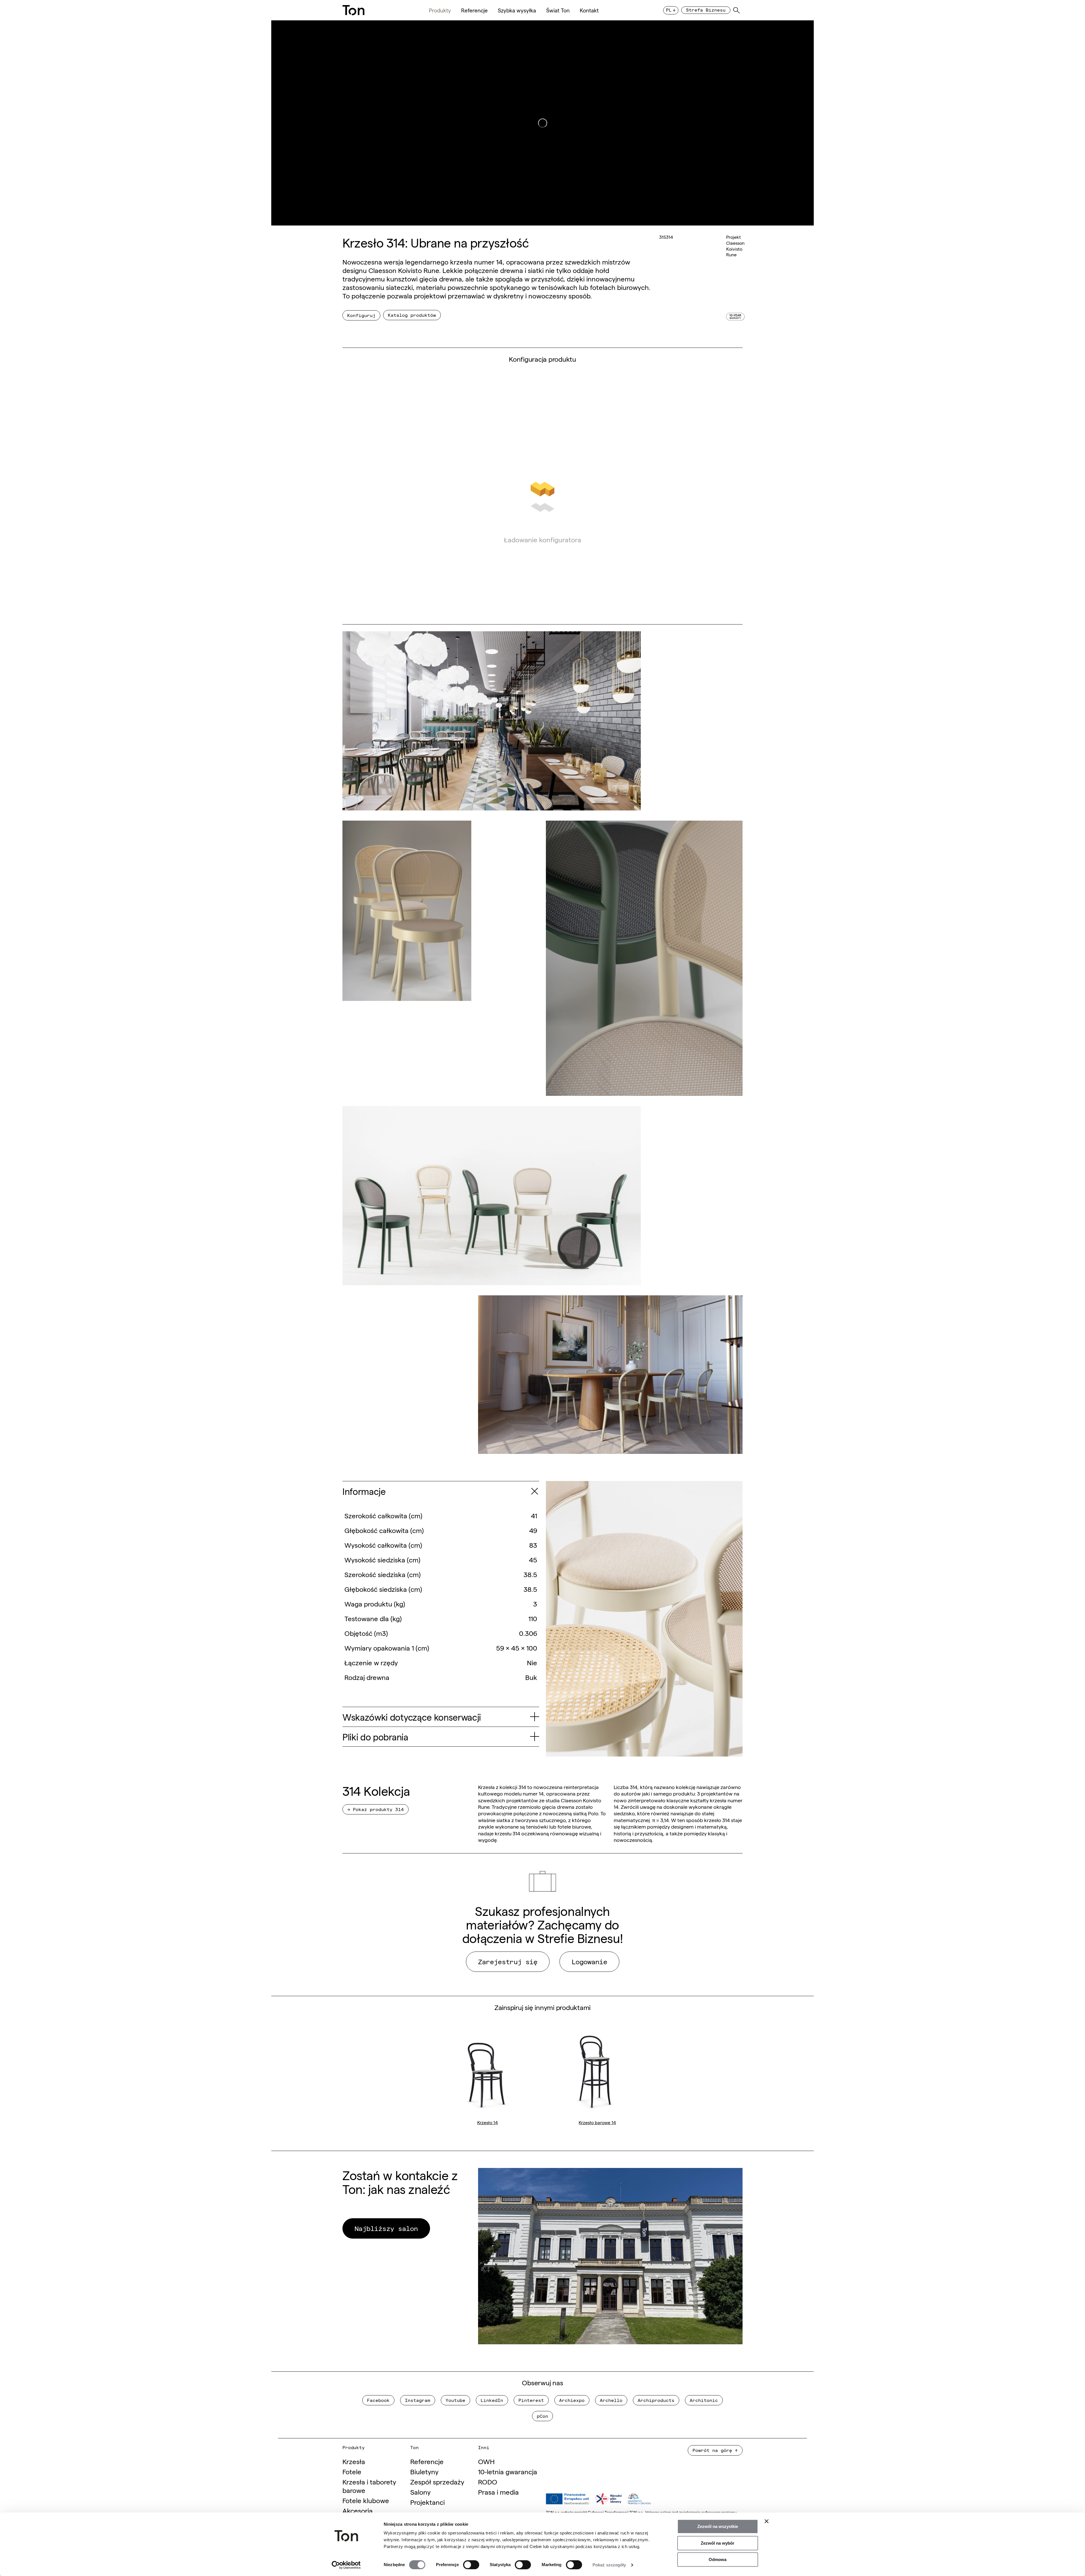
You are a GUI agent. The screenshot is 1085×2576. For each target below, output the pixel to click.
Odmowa (718, 2559)
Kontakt (589, 10)
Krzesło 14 (488, 2122)
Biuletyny (424, 2471)
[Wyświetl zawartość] (534, 1491)
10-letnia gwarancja (508, 2471)
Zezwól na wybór (718, 2543)
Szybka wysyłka (517, 10)
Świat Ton (558, 10)
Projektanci (428, 2502)
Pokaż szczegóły (609, 2565)
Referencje (474, 10)
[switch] (471, 2565)
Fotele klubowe (366, 2500)
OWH (486, 2461)
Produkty (440, 10)
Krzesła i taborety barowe (369, 2486)
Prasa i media (498, 2492)
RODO (488, 2481)
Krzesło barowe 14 (597, 2122)
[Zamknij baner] (767, 2521)
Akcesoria (358, 2510)
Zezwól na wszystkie (718, 2526)
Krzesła (354, 2461)
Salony (420, 2492)
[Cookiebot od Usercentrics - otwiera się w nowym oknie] (346, 2565)
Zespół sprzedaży (437, 2481)
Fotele (352, 2471)
